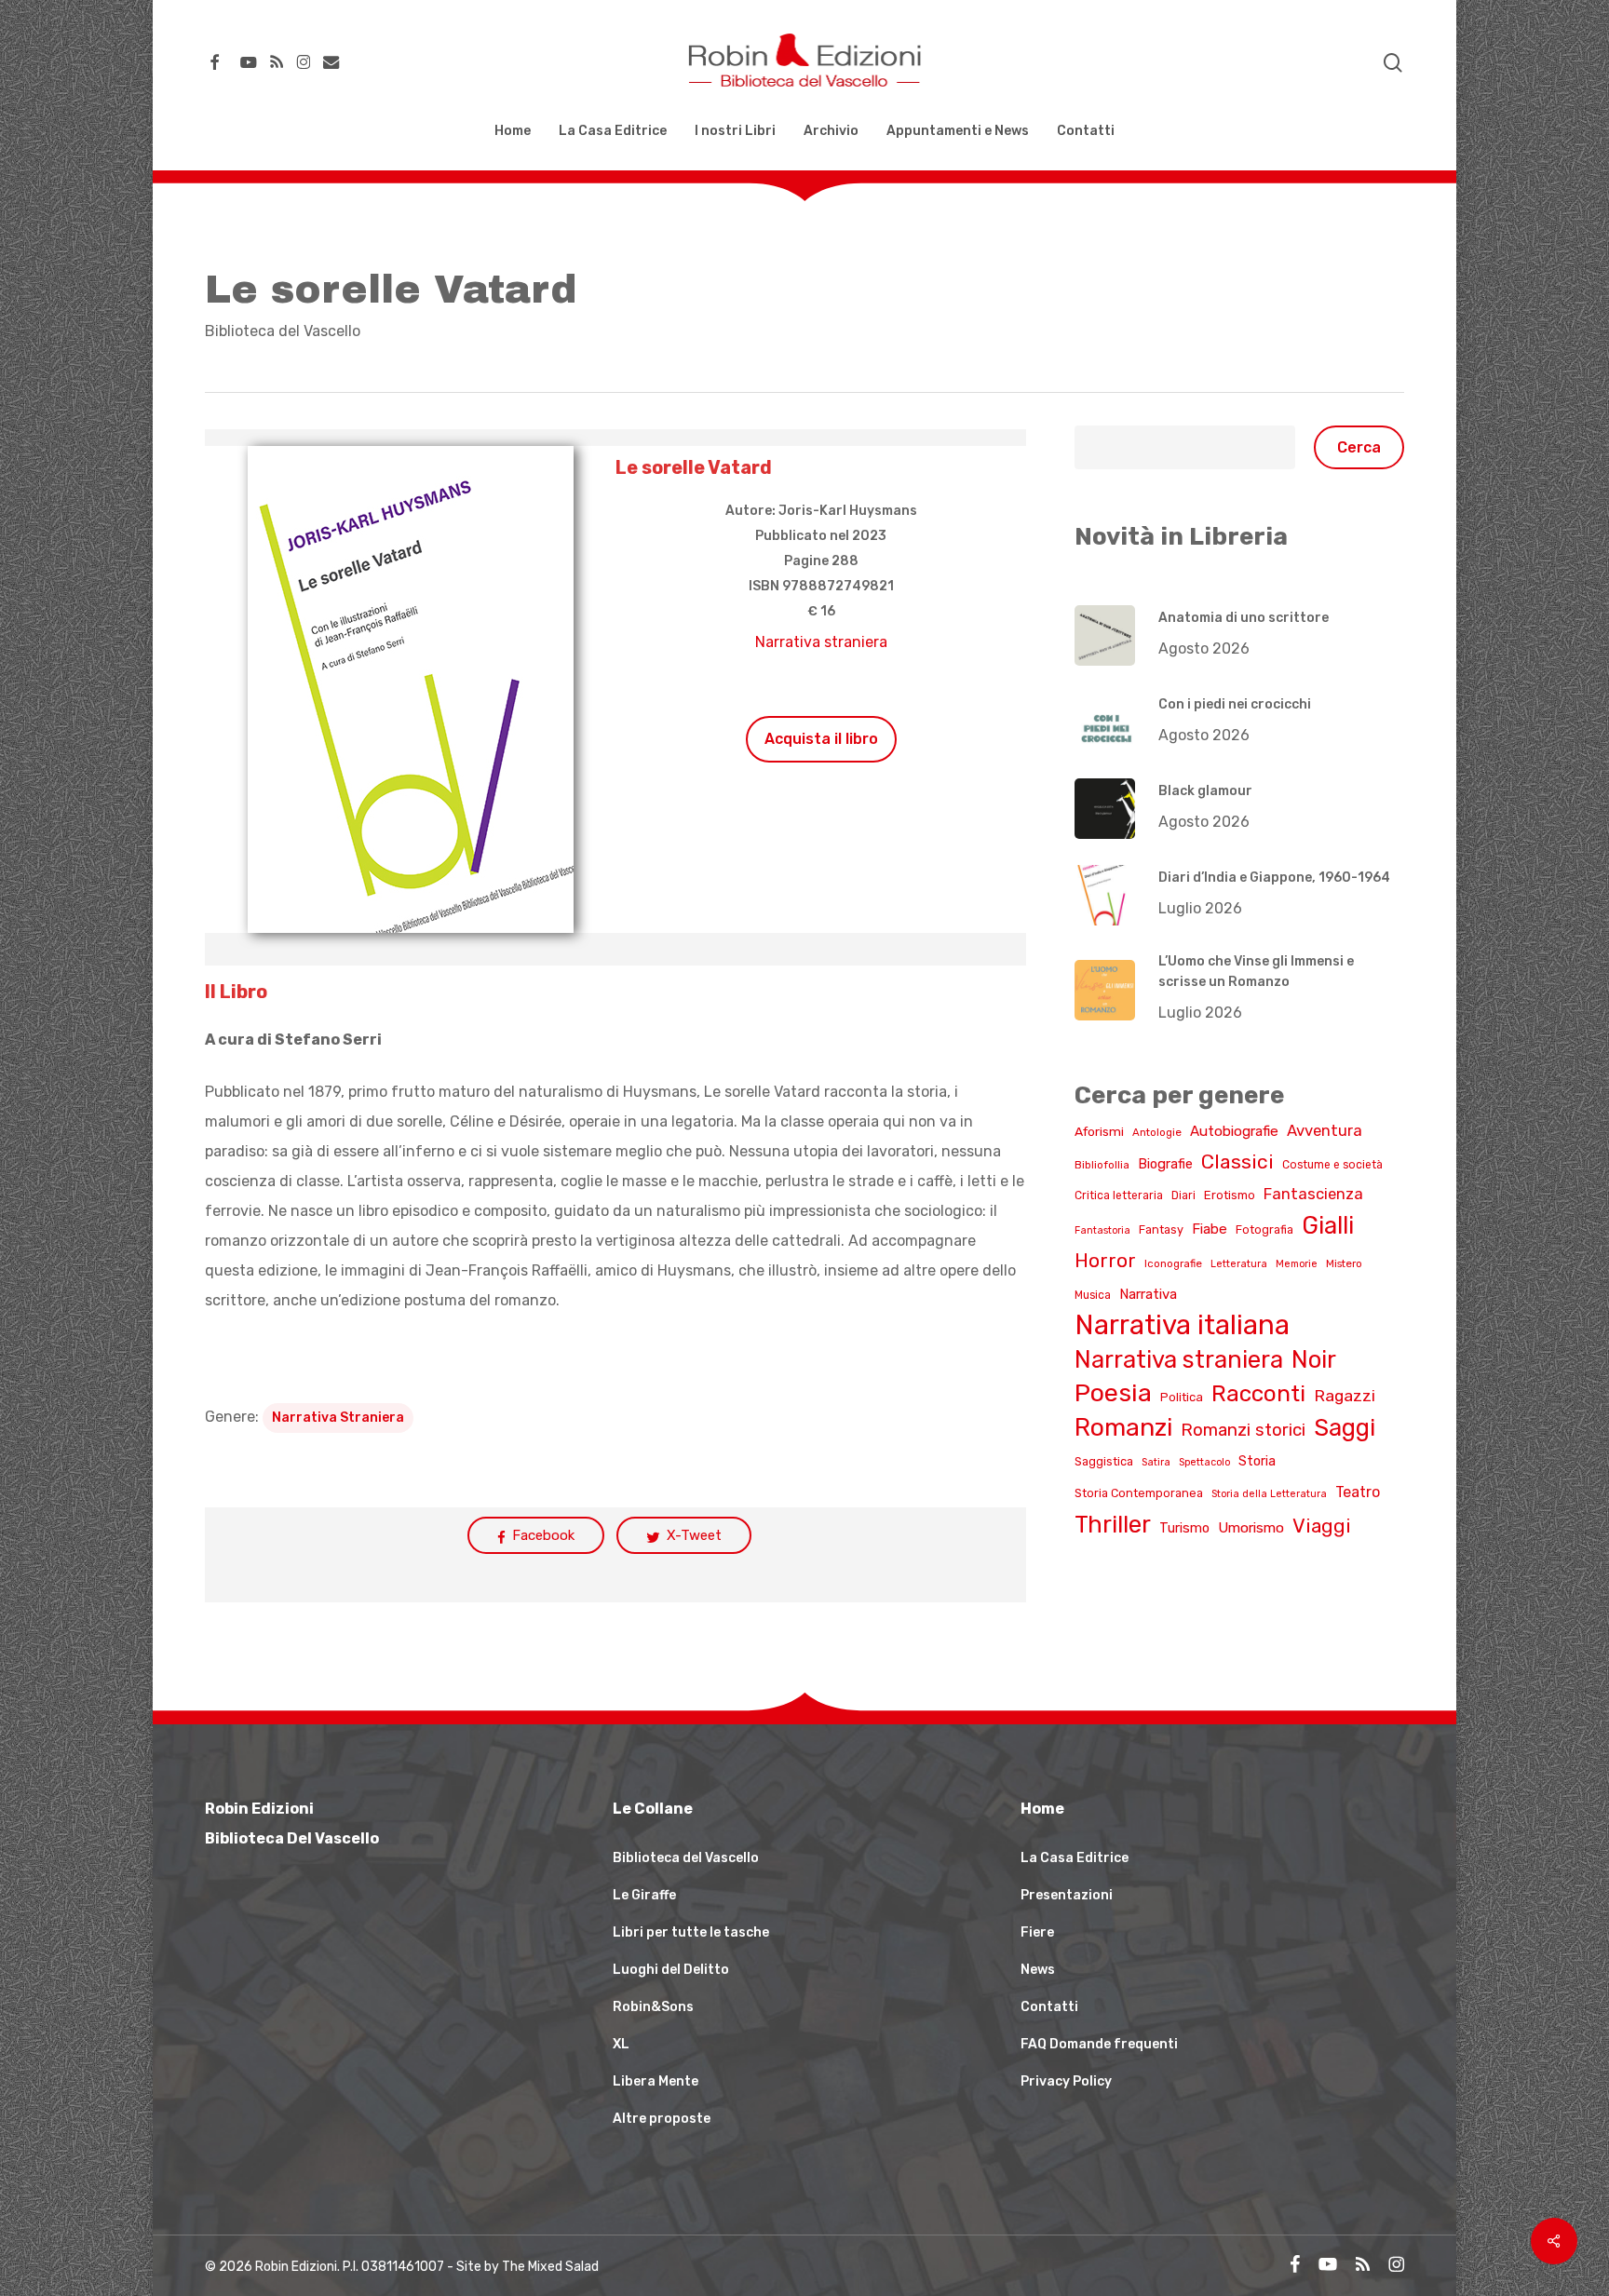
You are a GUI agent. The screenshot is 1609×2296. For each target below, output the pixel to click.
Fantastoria (1102, 1230)
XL (621, 2044)
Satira (1156, 1462)
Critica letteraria (1119, 1195)
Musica (1093, 1295)
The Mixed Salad (550, 2267)
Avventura (1325, 1130)
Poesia (1113, 1393)
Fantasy (1161, 1229)
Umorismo (1251, 1528)
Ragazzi (1345, 1395)
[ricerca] (1393, 63)
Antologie (1157, 1132)
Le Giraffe (644, 1895)
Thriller (1113, 1524)
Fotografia (1264, 1229)
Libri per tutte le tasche (691, 1932)
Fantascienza (1313, 1194)
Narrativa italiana (1182, 1325)
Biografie (1165, 1164)
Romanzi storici (1243, 1430)
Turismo (1184, 1528)
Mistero (1344, 1263)
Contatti (1049, 2007)
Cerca (1359, 447)
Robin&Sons (653, 2007)
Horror (1105, 1261)
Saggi (1345, 1427)
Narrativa (1148, 1294)
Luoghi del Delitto (671, 1970)
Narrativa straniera (821, 642)
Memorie (1297, 1264)
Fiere (1037, 1932)
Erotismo (1230, 1195)
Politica (1182, 1397)
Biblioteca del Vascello (283, 331)
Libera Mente (656, 2081)
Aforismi (1099, 1131)
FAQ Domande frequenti (1099, 2044)
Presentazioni (1067, 1895)
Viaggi (1322, 1526)
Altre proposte (662, 2119)
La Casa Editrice (1075, 1858)
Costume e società (1332, 1165)
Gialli (1328, 1225)
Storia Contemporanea (1139, 1493)
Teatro (1358, 1492)
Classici (1237, 1162)
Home (1042, 1809)
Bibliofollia (1102, 1165)
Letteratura (1239, 1264)
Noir (1314, 1359)
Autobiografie (1234, 1131)
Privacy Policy (1066, 2081)
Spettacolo (1204, 1462)
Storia (1257, 1461)
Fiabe (1210, 1229)
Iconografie (1173, 1263)
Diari (1183, 1195)
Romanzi (1123, 1427)
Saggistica (1104, 1461)
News (1038, 1970)
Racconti (1258, 1393)
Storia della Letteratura (1269, 1494)
